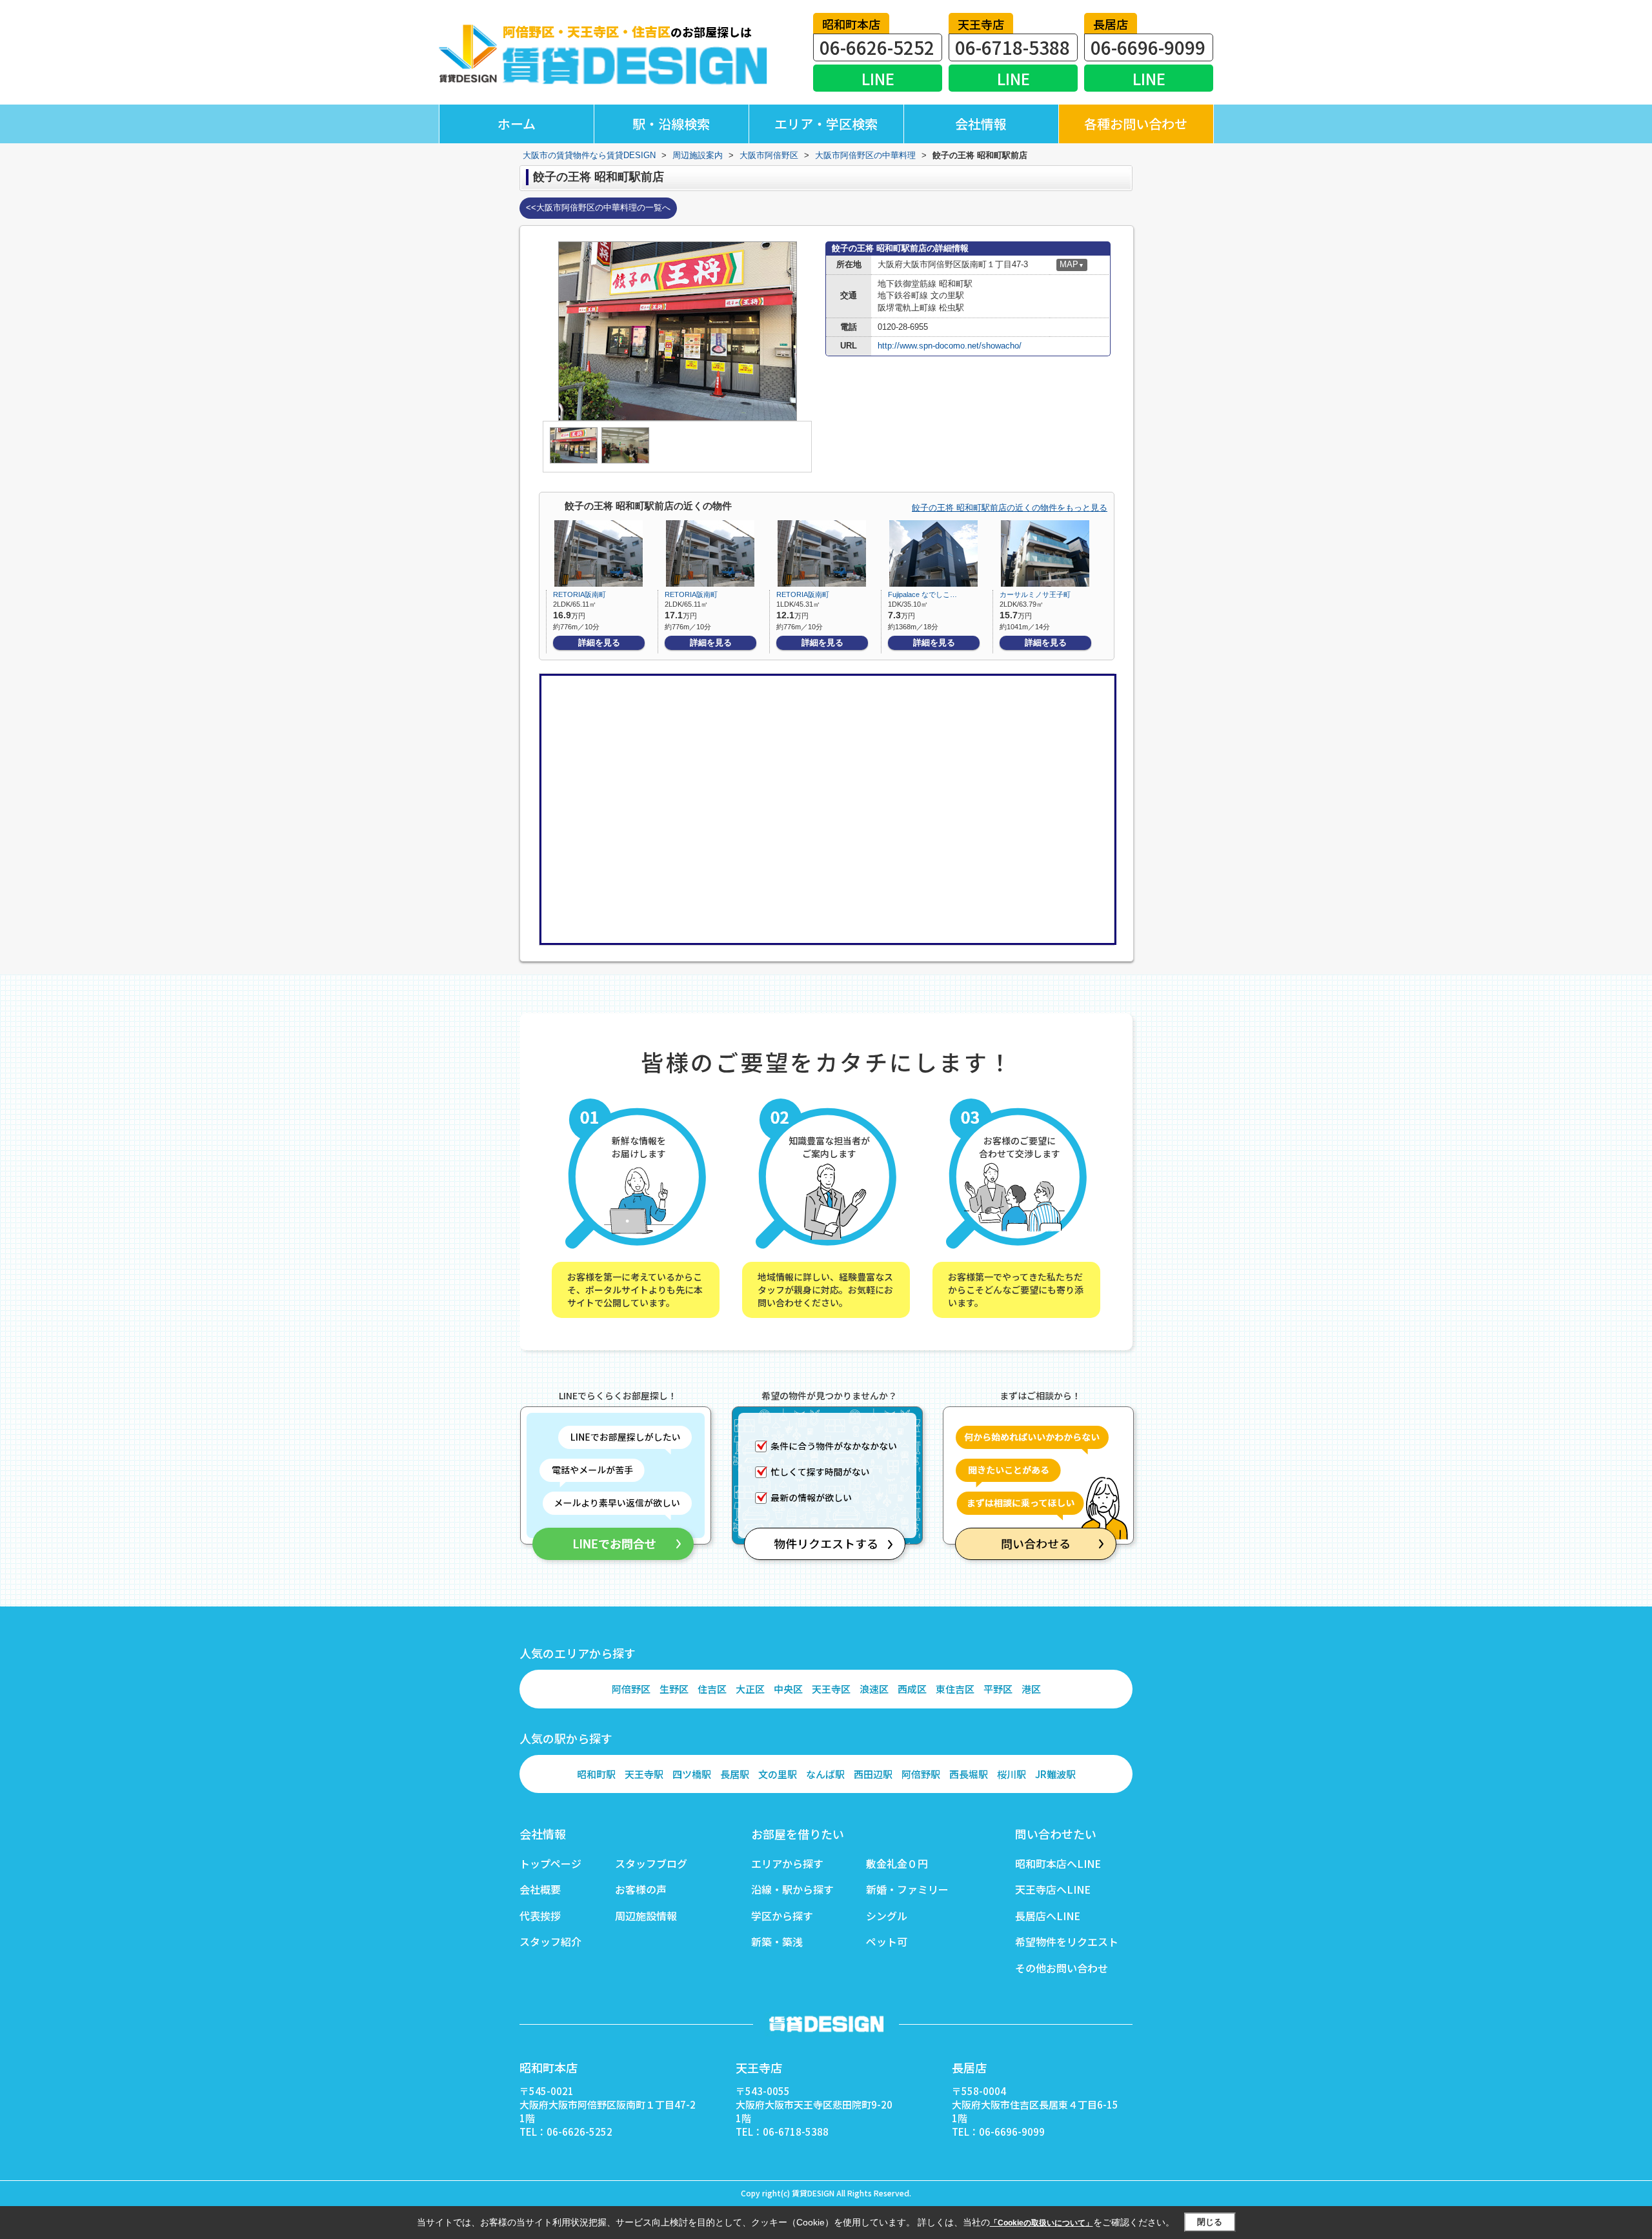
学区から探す (782, 1916)
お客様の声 (641, 1889)
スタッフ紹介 (550, 1941)
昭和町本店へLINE (1058, 1863)
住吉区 (712, 1689)
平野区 (998, 1689)
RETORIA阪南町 (579, 594)
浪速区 (874, 1689)
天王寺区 (831, 1689)
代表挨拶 (540, 1916)
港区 (1031, 1689)
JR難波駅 (1055, 1774)
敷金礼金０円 (897, 1863)
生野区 (674, 1689)
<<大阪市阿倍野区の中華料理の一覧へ (598, 208)
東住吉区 (955, 1689)
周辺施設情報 (646, 1916)
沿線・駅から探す (792, 1889)
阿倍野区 (631, 1689)
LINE (878, 78)
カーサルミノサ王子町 (1035, 594)
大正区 (750, 1689)
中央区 (788, 1689)
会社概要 (540, 1889)
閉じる (1210, 2222)
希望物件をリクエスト (1067, 1941)
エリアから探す (787, 1863)
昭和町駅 (596, 1774)
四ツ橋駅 (692, 1774)
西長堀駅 (969, 1774)
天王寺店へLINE (1053, 1889)
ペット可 (887, 1941)
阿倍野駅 (921, 1774)
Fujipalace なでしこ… (922, 594)
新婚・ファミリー (907, 1889)
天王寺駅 (644, 1774)
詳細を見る (599, 643)
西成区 (912, 1689)
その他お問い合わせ (1062, 1968)
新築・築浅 (777, 1941)
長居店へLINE (1048, 1916)
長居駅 (735, 1774)
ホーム (517, 124)
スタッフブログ (651, 1863)
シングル (887, 1916)
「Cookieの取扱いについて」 (1042, 2223)
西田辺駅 (873, 1774)
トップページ (550, 1863)
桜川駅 (1012, 1774)
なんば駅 (825, 1774)
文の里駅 (778, 1774)
